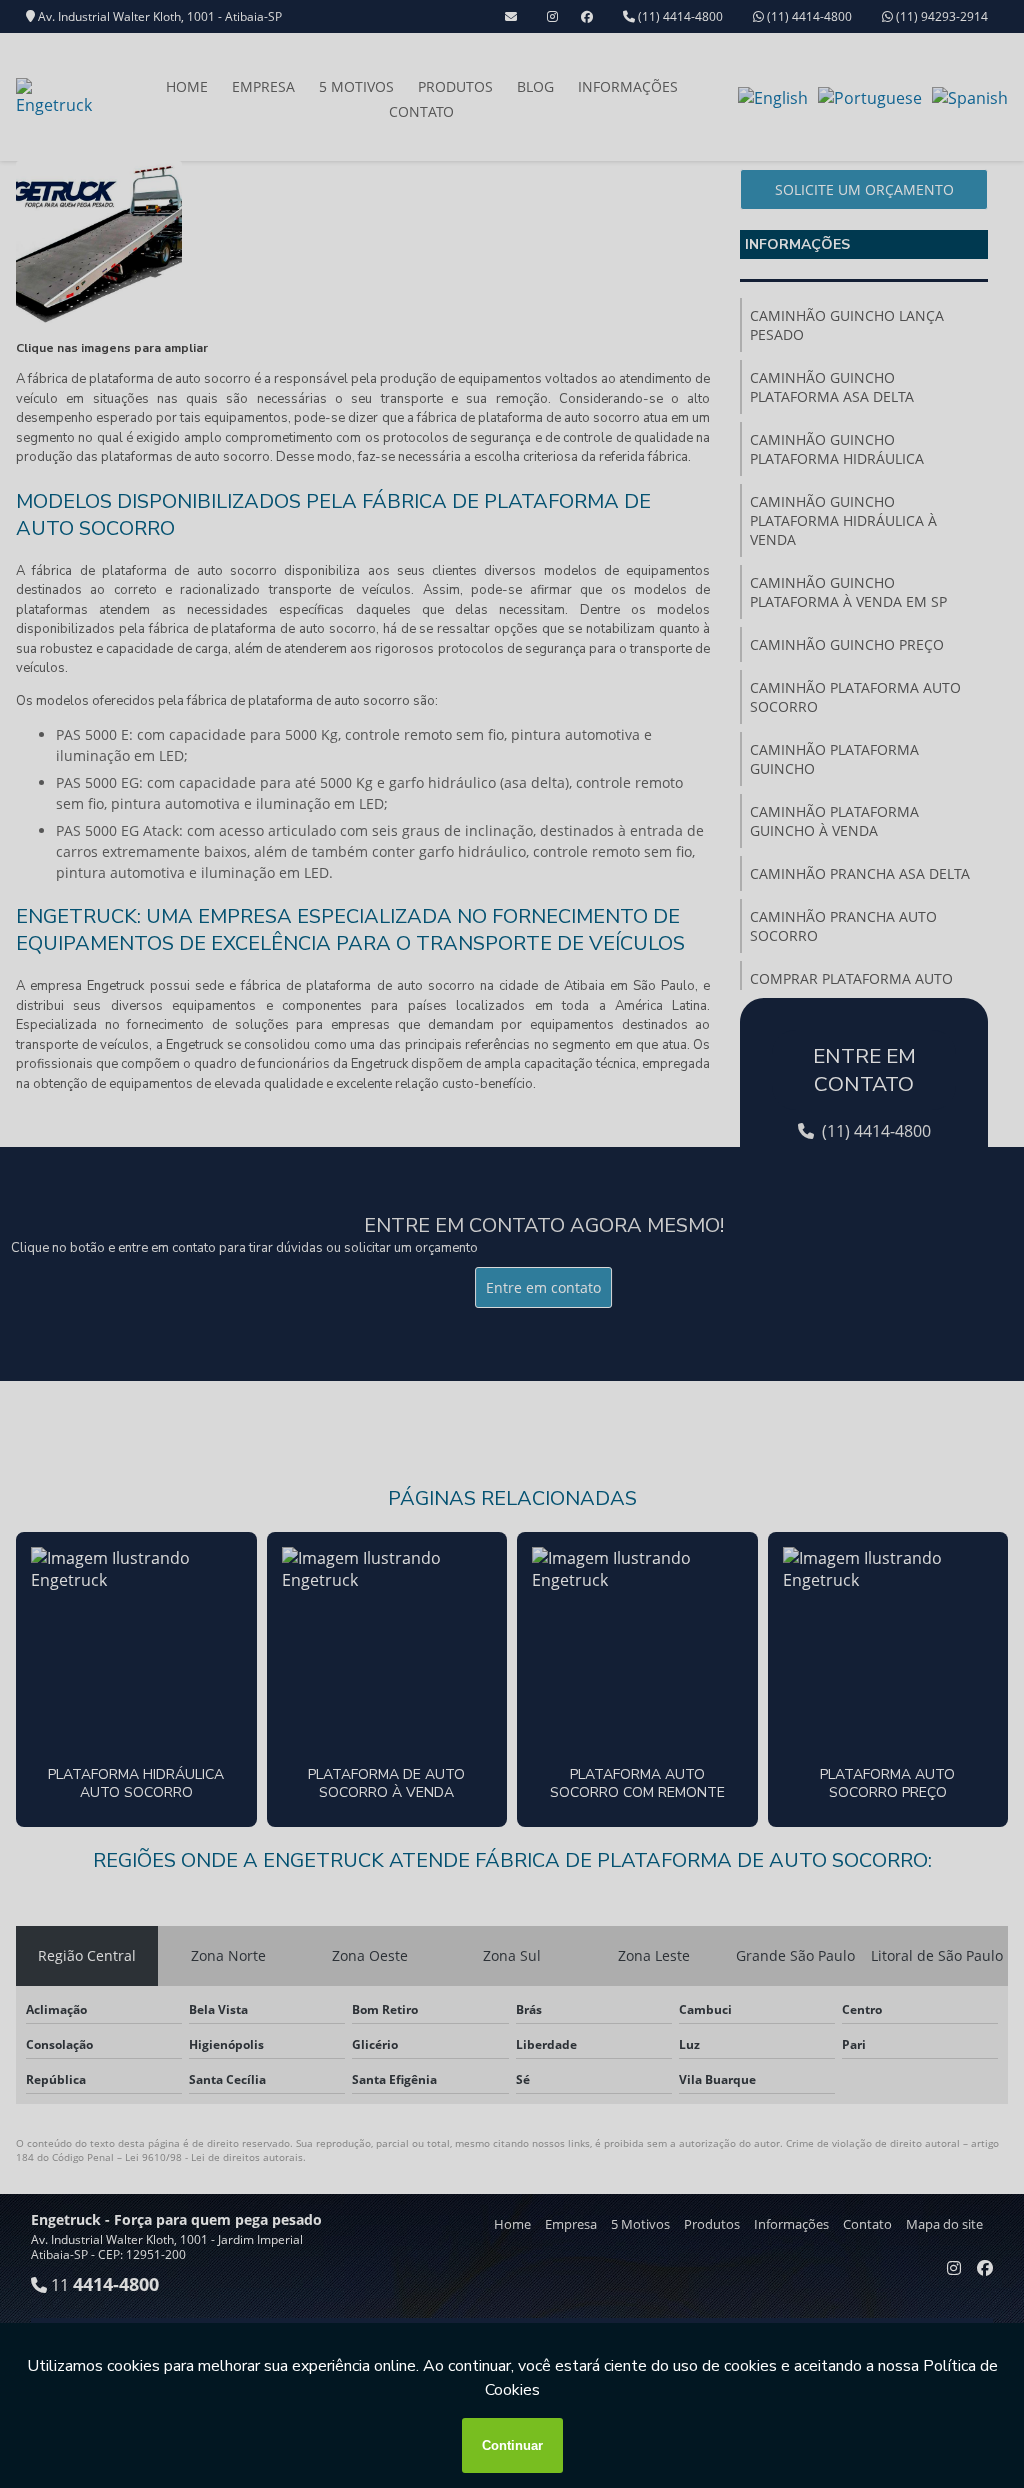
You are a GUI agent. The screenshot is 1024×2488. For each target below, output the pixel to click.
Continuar (512, 2445)
